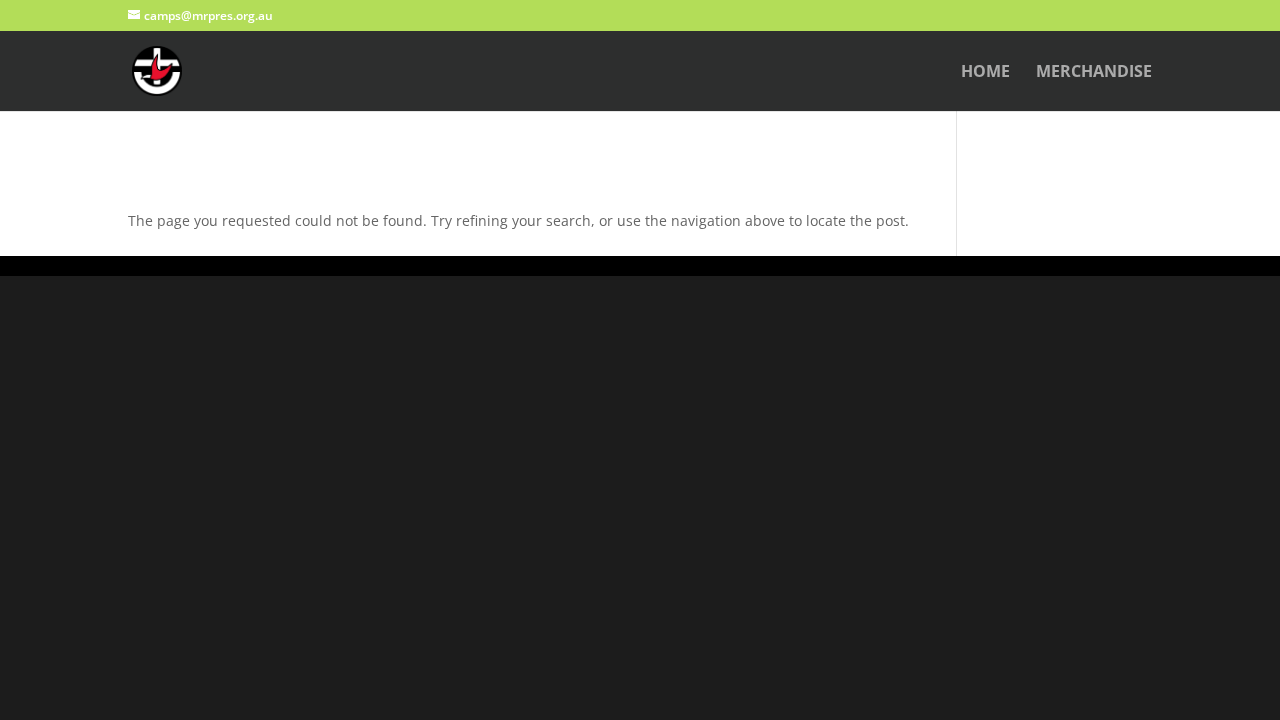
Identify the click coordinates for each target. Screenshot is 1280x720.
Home (985, 73)
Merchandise (1094, 73)
